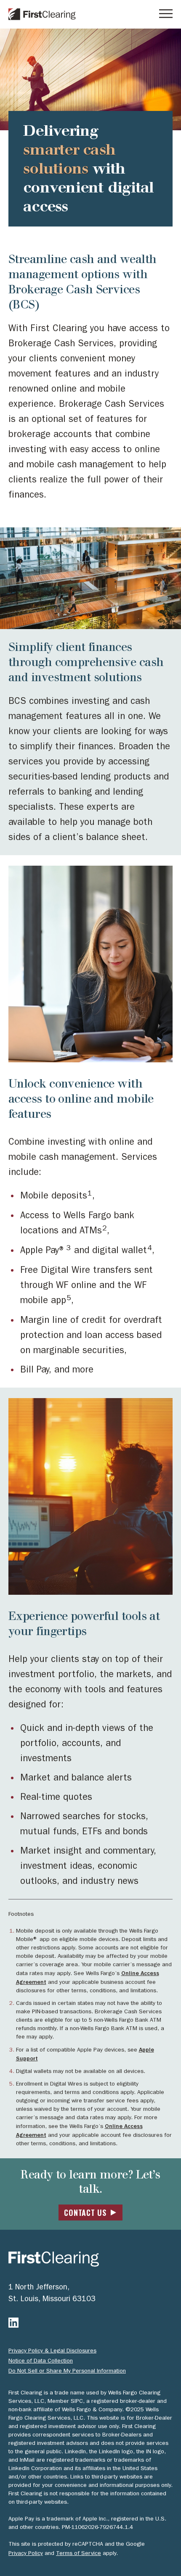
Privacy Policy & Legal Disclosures (52, 2351)
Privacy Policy (26, 2553)
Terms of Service (79, 2553)
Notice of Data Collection (41, 2361)
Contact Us (85, 2213)
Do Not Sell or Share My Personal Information (67, 2371)
